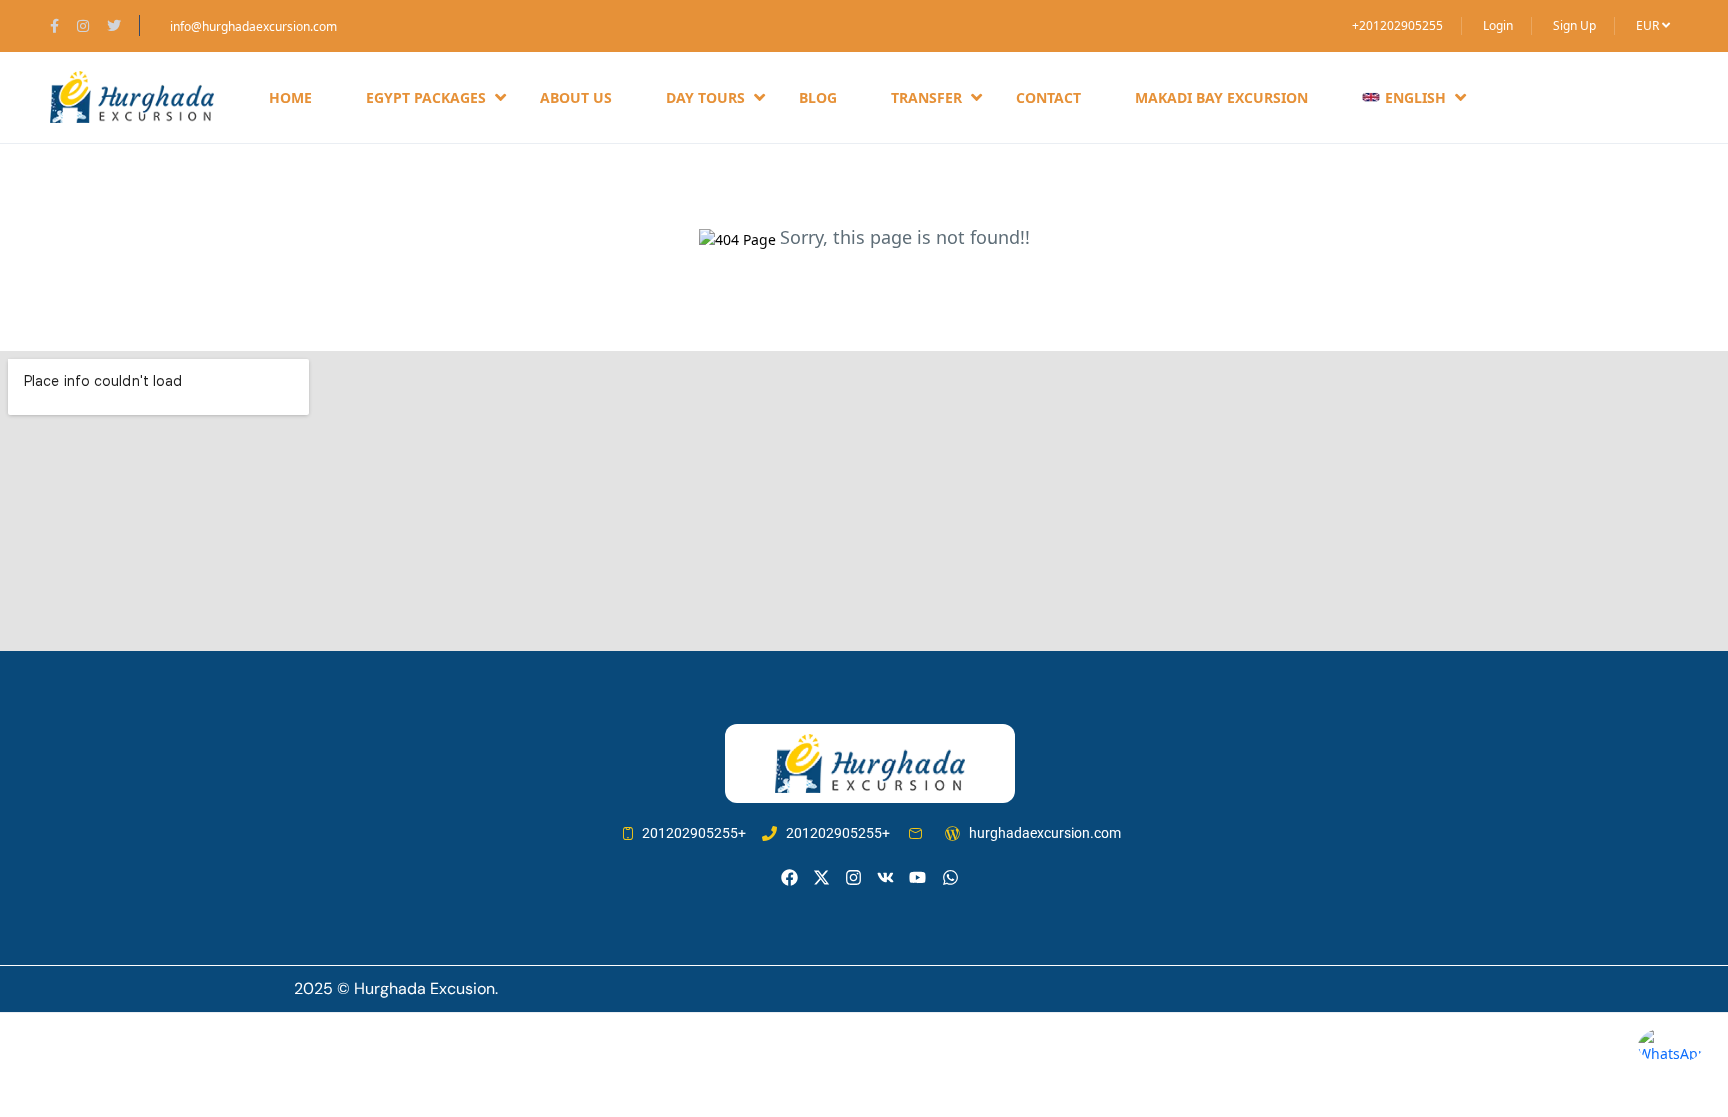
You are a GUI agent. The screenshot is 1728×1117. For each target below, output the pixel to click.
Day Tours (705, 97)
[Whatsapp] (950, 877)
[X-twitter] (821, 877)
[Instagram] (853, 877)
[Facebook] (789, 877)
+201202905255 (1397, 25)
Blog (818, 97)
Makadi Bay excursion (1221, 97)
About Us (576, 97)
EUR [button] (1649, 25)
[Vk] (885, 877)
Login (1498, 25)
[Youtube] (917, 877)
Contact (1048, 97)
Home (290, 97)
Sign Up (1574, 25)
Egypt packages (426, 97)
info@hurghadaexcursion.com (253, 26)
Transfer (926, 97)
